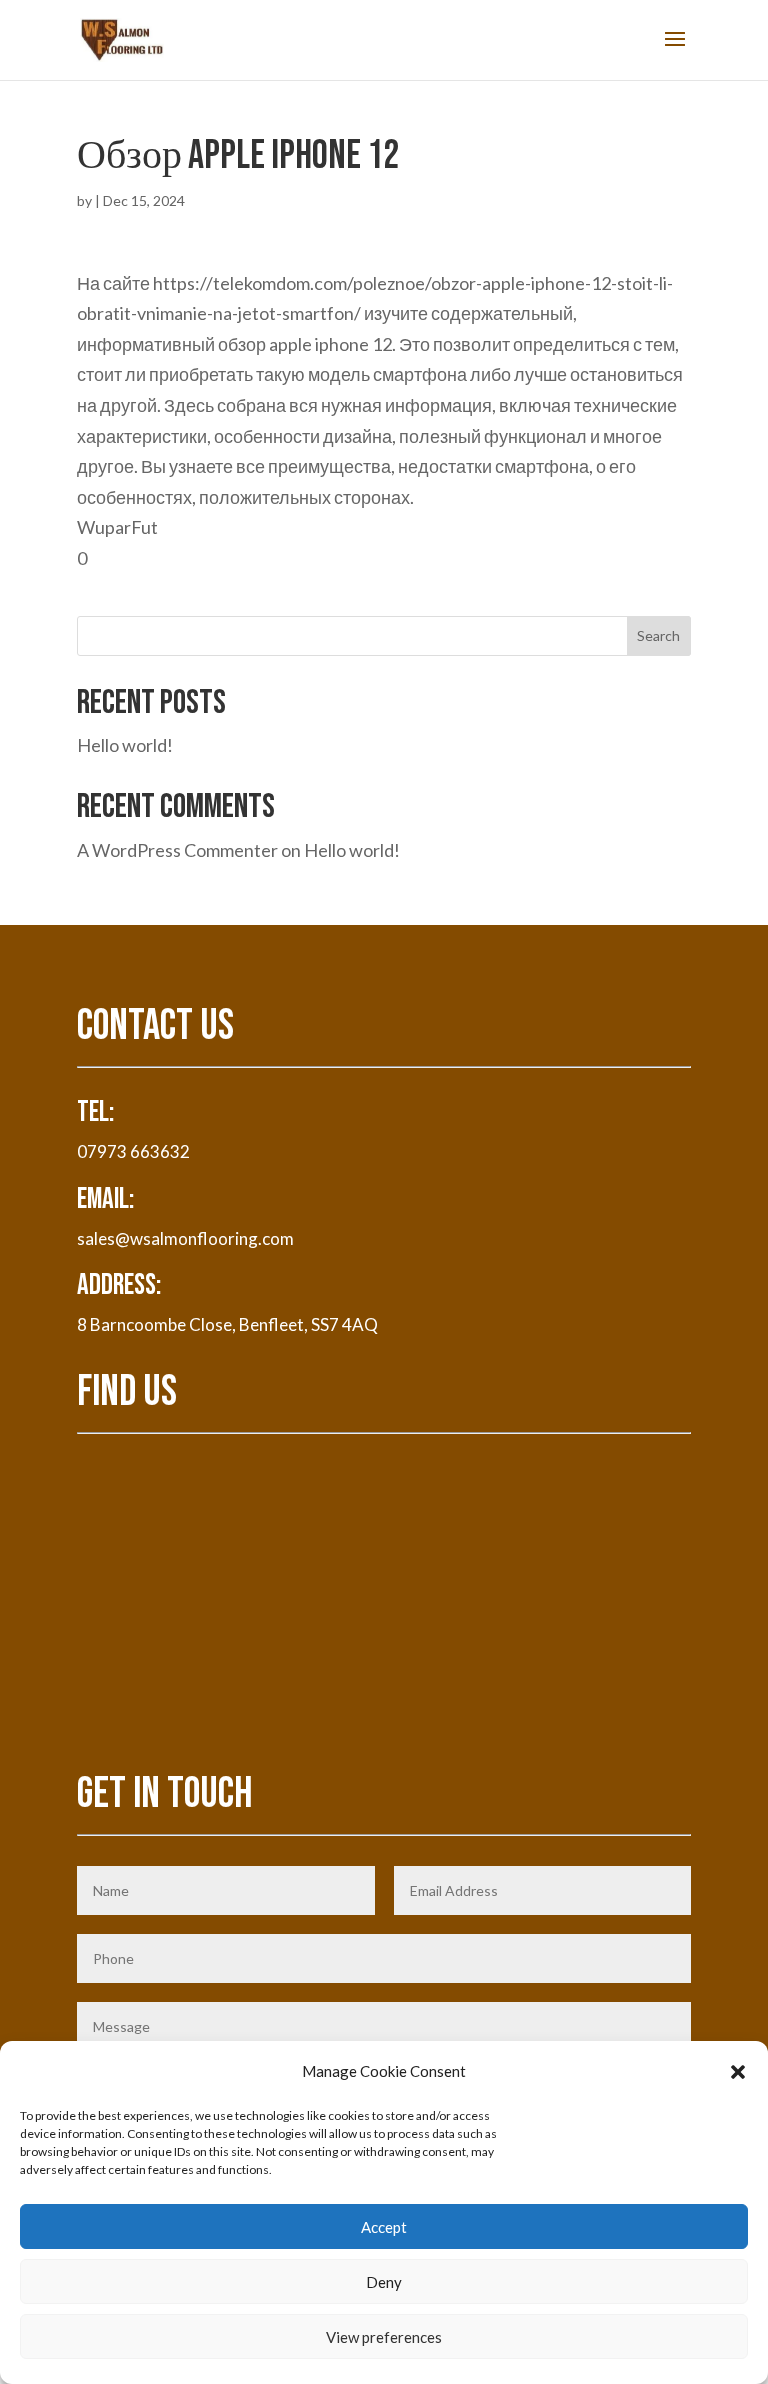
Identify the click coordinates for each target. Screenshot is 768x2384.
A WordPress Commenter (177, 850)
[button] (738, 2072)
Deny (384, 2282)
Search (658, 635)
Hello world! (125, 745)
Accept (384, 2227)
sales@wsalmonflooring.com (185, 1238)
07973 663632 (133, 1151)
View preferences (384, 2337)
